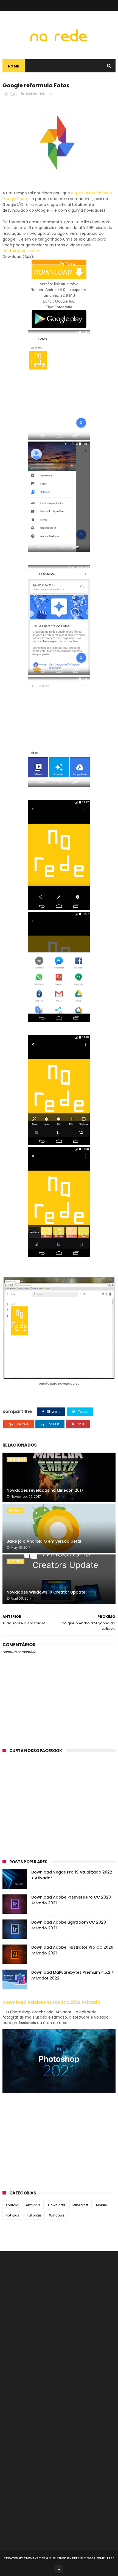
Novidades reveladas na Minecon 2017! (46, 1490)
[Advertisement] (59, 1810)
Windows (57, 2215)
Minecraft (17, 1459)
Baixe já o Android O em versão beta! (44, 1541)
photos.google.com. (22, 251)
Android (15, 1510)
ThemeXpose (34, 2558)
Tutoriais (34, 2215)
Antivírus (33, 2205)
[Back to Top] (59, 2569)
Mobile (31, 94)
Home (14, 66)
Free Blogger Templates (93, 2558)
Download (57, 2205)
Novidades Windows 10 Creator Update (46, 1592)
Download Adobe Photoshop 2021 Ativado (51, 2002)
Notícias (46, 94)
